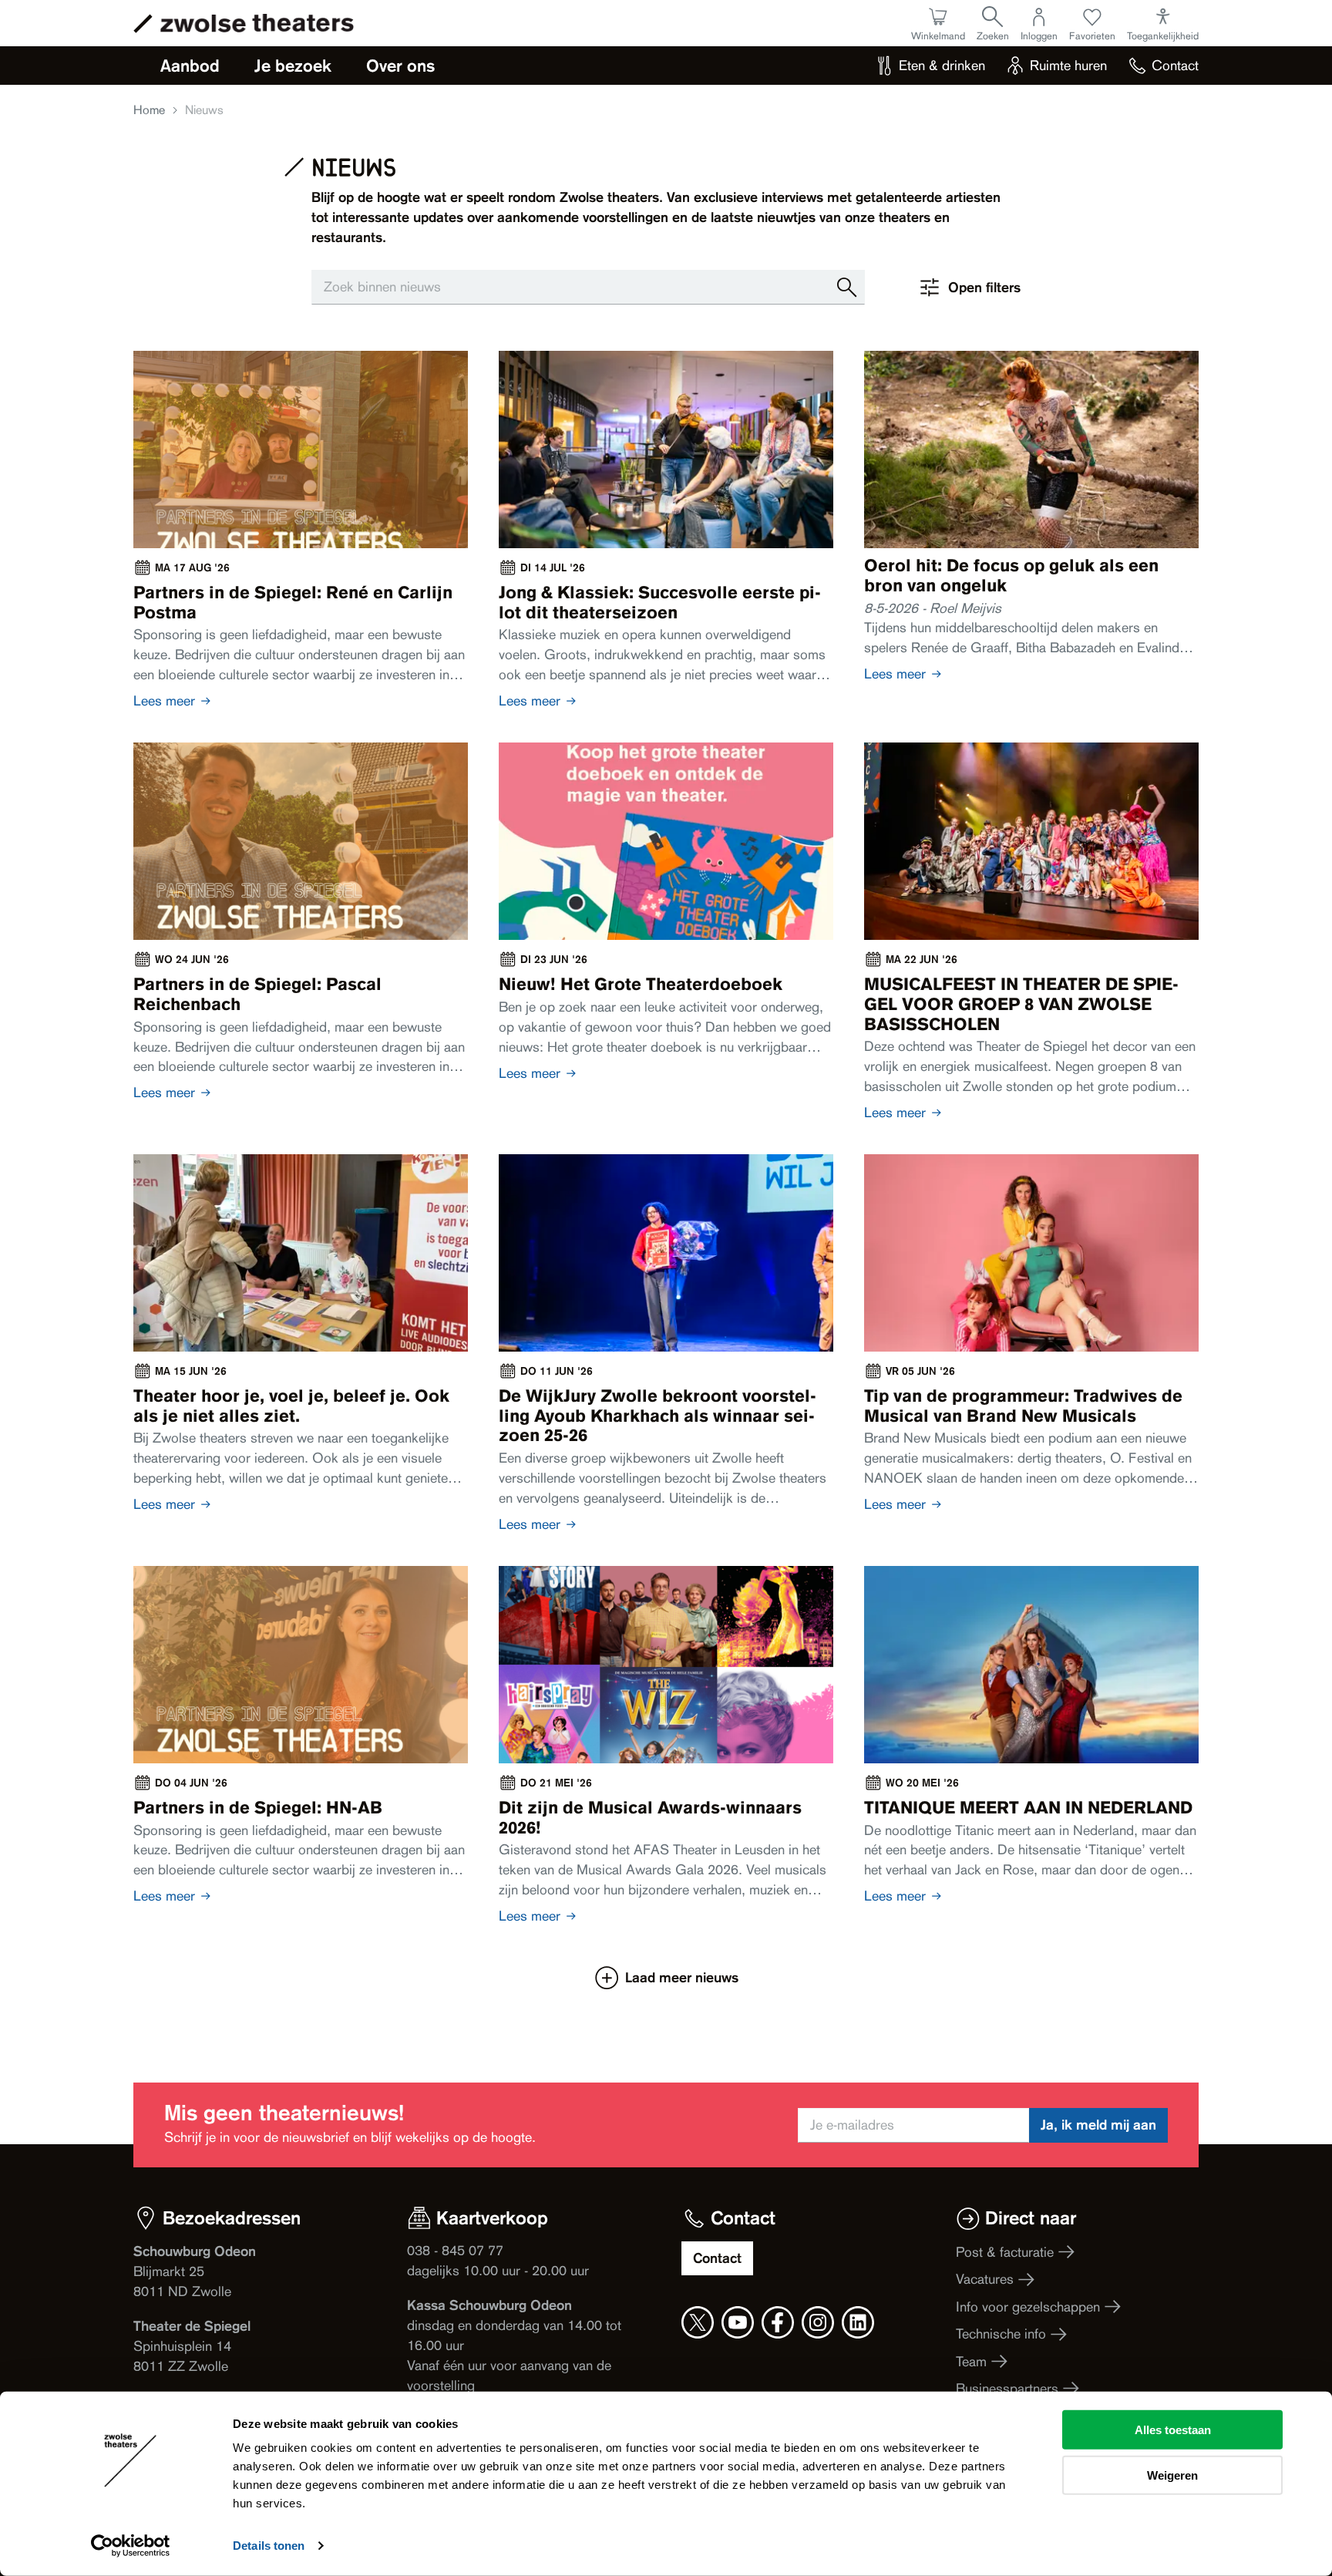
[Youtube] (738, 2322)
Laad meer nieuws (681, 1977)
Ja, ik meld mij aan (1098, 2125)
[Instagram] (818, 2322)
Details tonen (269, 2546)
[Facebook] (778, 2322)
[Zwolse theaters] (257, 23)
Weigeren (1172, 2475)
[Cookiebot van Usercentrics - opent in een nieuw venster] (131, 2546)
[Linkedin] (858, 2322)
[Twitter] (698, 2322)
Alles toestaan (1173, 2430)
